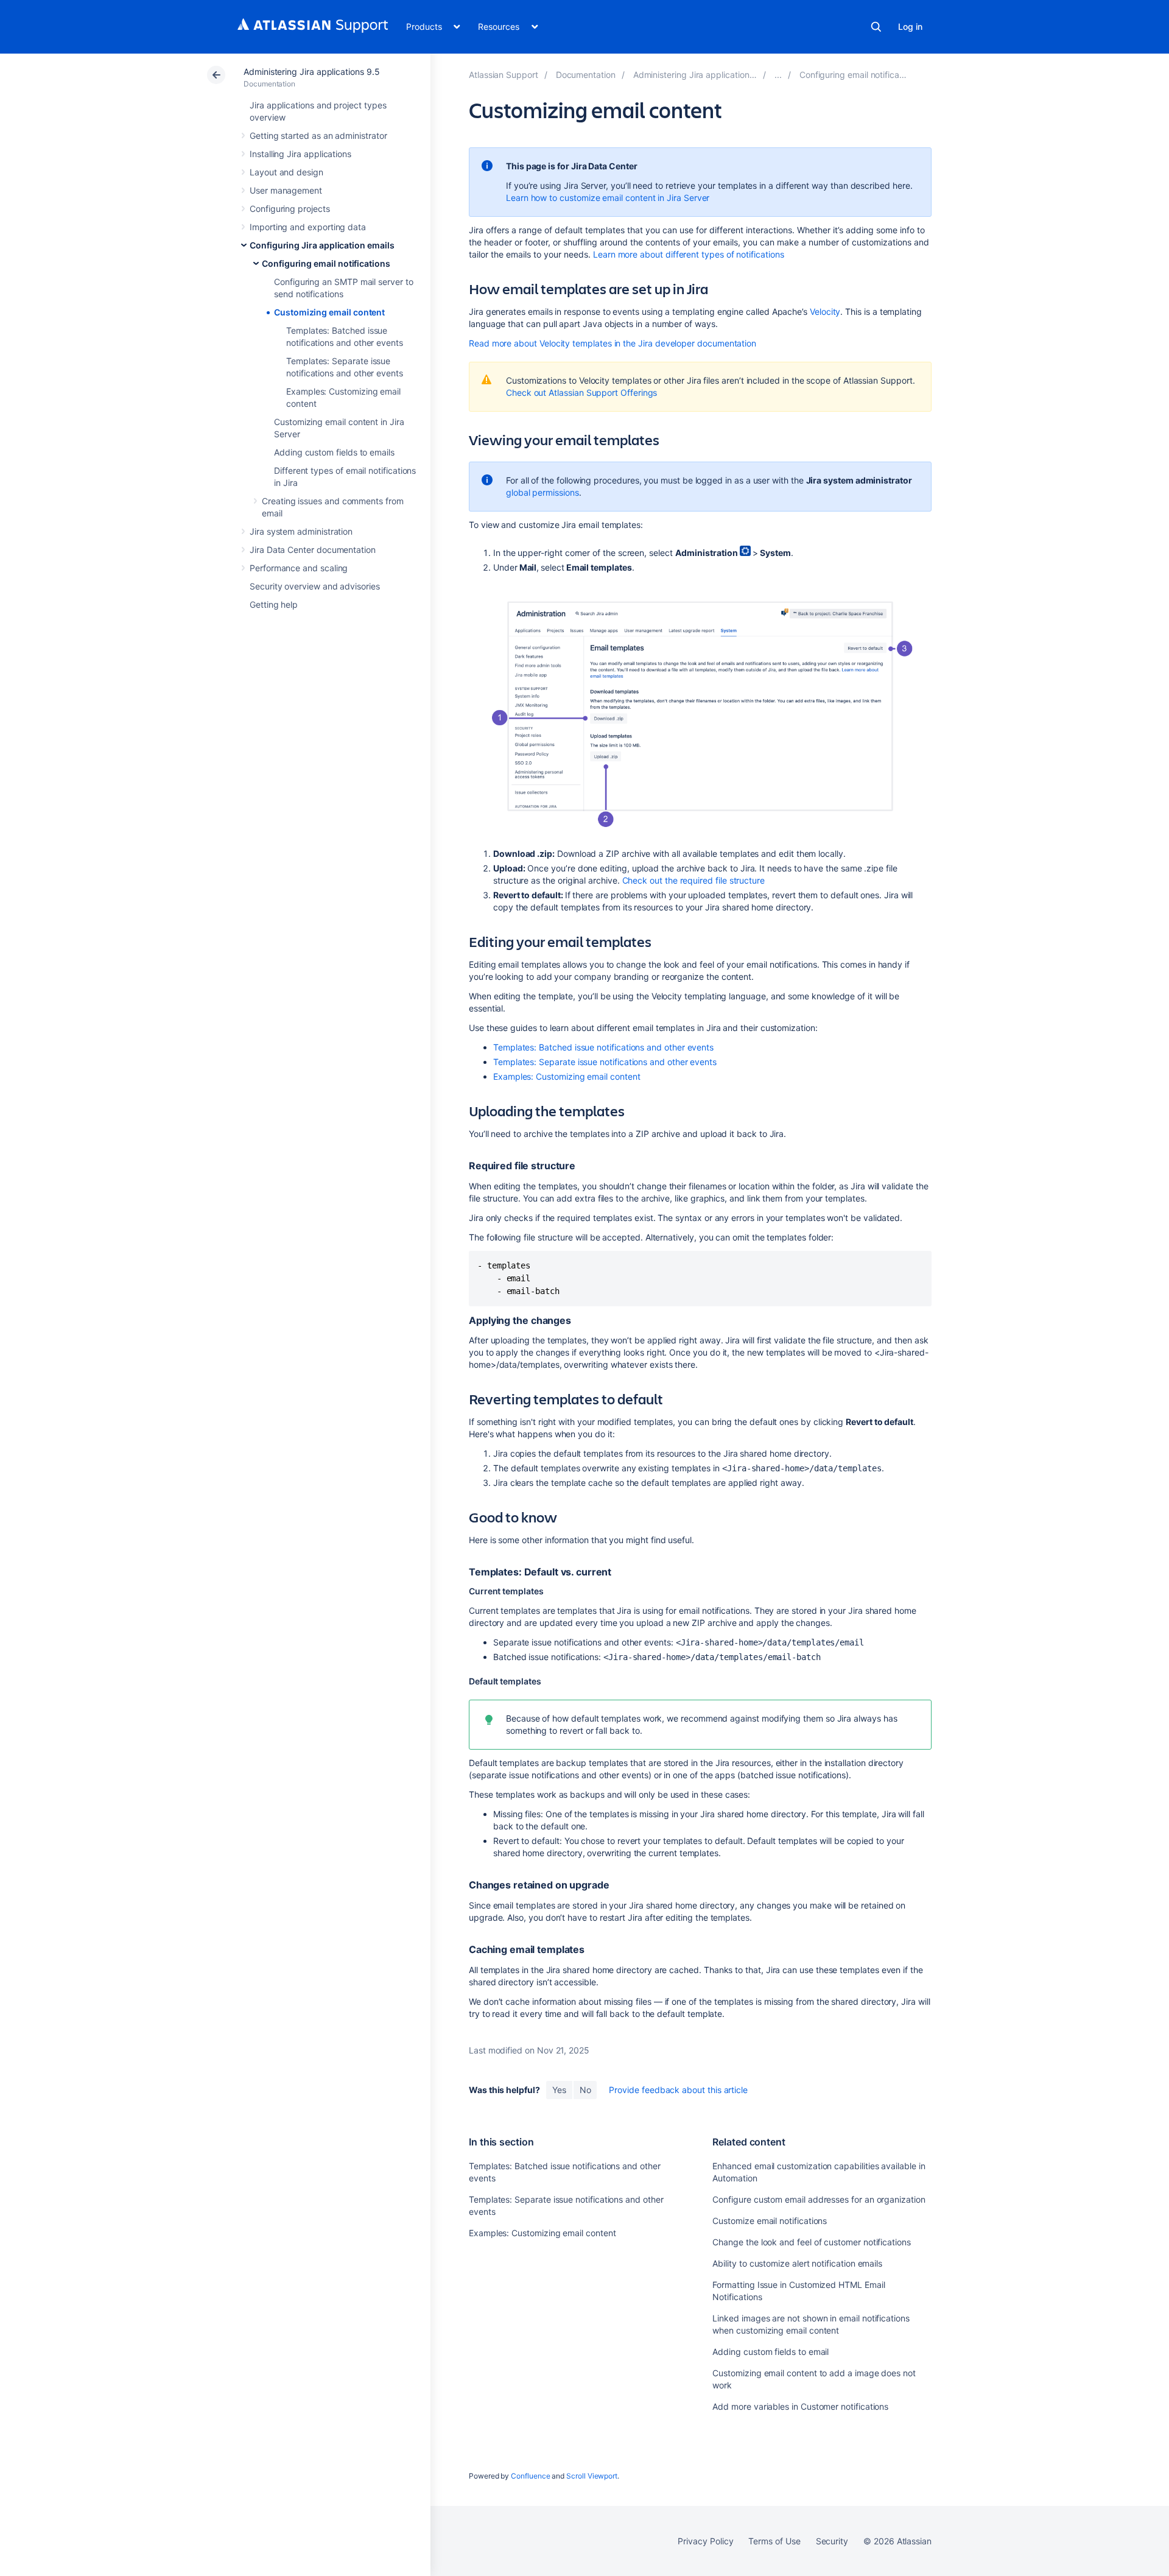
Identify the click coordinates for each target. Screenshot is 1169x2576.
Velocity (825, 311)
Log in (910, 26)
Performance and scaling (299, 568)
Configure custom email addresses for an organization (819, 2199)
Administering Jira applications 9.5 (312, 72)
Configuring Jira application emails (322, 245)
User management (286, 190)
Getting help (274, 604)
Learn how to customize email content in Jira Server (608, 198)
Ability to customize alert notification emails (797, 2263)
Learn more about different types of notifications (689, 254)
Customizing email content (329, 312)
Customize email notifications (770, 2221)
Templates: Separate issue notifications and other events (605, 1062)
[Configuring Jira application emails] (778, 75)
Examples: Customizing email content (567, 1076)
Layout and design (286, 172)
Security (832, 2541)
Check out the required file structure (693, 880)
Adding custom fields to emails (334, 452)
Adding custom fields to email (771, 2352)
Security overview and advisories (315, 586)
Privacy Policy (705, 2541)
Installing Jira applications (300, 154)
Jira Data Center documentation (313, 550)
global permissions (542, 492)
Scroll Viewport (592, 2476)
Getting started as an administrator (318, 135)
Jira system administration (301, 531)
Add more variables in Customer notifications (800, 2406)
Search (876, 27)
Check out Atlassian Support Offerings (581, 392)
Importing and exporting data (308, 227)
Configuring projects (290, 209)
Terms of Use (774, 2541)
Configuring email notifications (326, 263)
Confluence (530, 2476)
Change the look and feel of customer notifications (812, 2242)
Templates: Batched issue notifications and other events (603, 1047)
